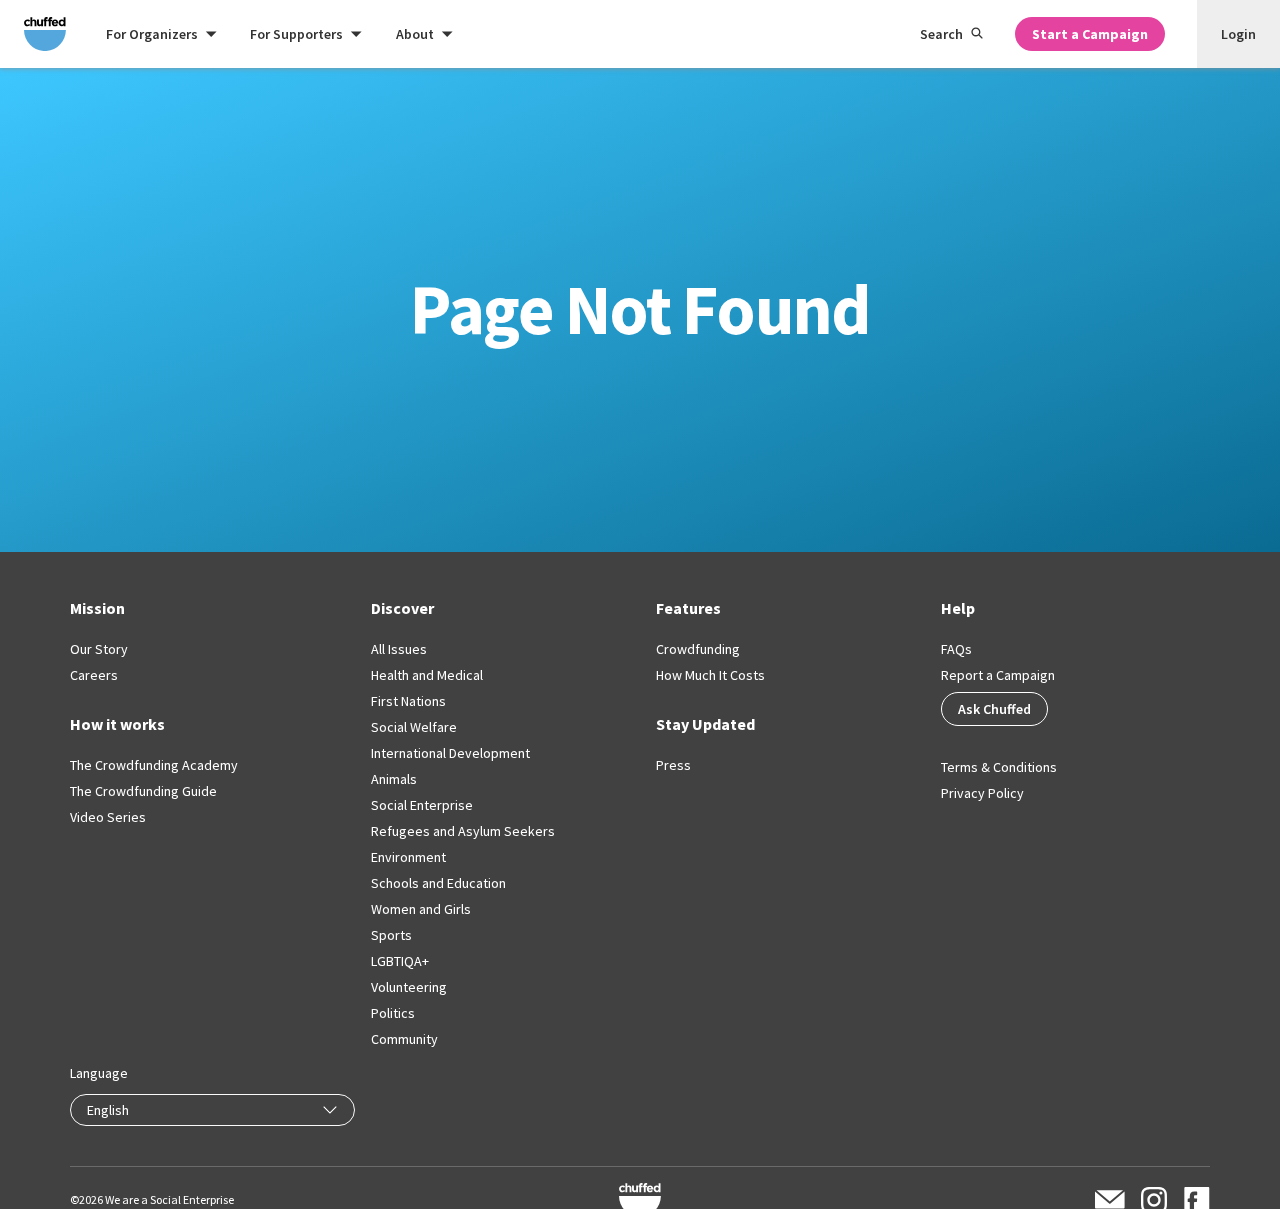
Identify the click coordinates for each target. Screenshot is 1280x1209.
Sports (391, 935)
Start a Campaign (1090, 34)
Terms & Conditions (999, 767)
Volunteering (409, 987)
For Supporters (296, 34)
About (415, 34)
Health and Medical (427, 675)
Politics (393, 1013)
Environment (408, 857)
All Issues (399, 649)
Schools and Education (438, 883)
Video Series (108, 817)
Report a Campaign (998, 675)
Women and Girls (421, 909)
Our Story (99, 649)
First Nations (408, 701)
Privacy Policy (982, 793)
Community (404, 1039)
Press (673, 765)
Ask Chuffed (994, 709)
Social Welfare (414, 727)
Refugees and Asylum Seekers (463, 831)
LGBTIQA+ (400, 961)
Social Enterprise (422, 805)
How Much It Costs (710, 675)
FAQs (956, 649)
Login (1238, 34)
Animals (394, 779)
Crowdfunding (698, 649)
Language (99, 1073)
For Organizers (152, 34)
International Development (450, 753)
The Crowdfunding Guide (143, 791)
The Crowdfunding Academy (154, 765)
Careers (94, 675)
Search (941, 34)
